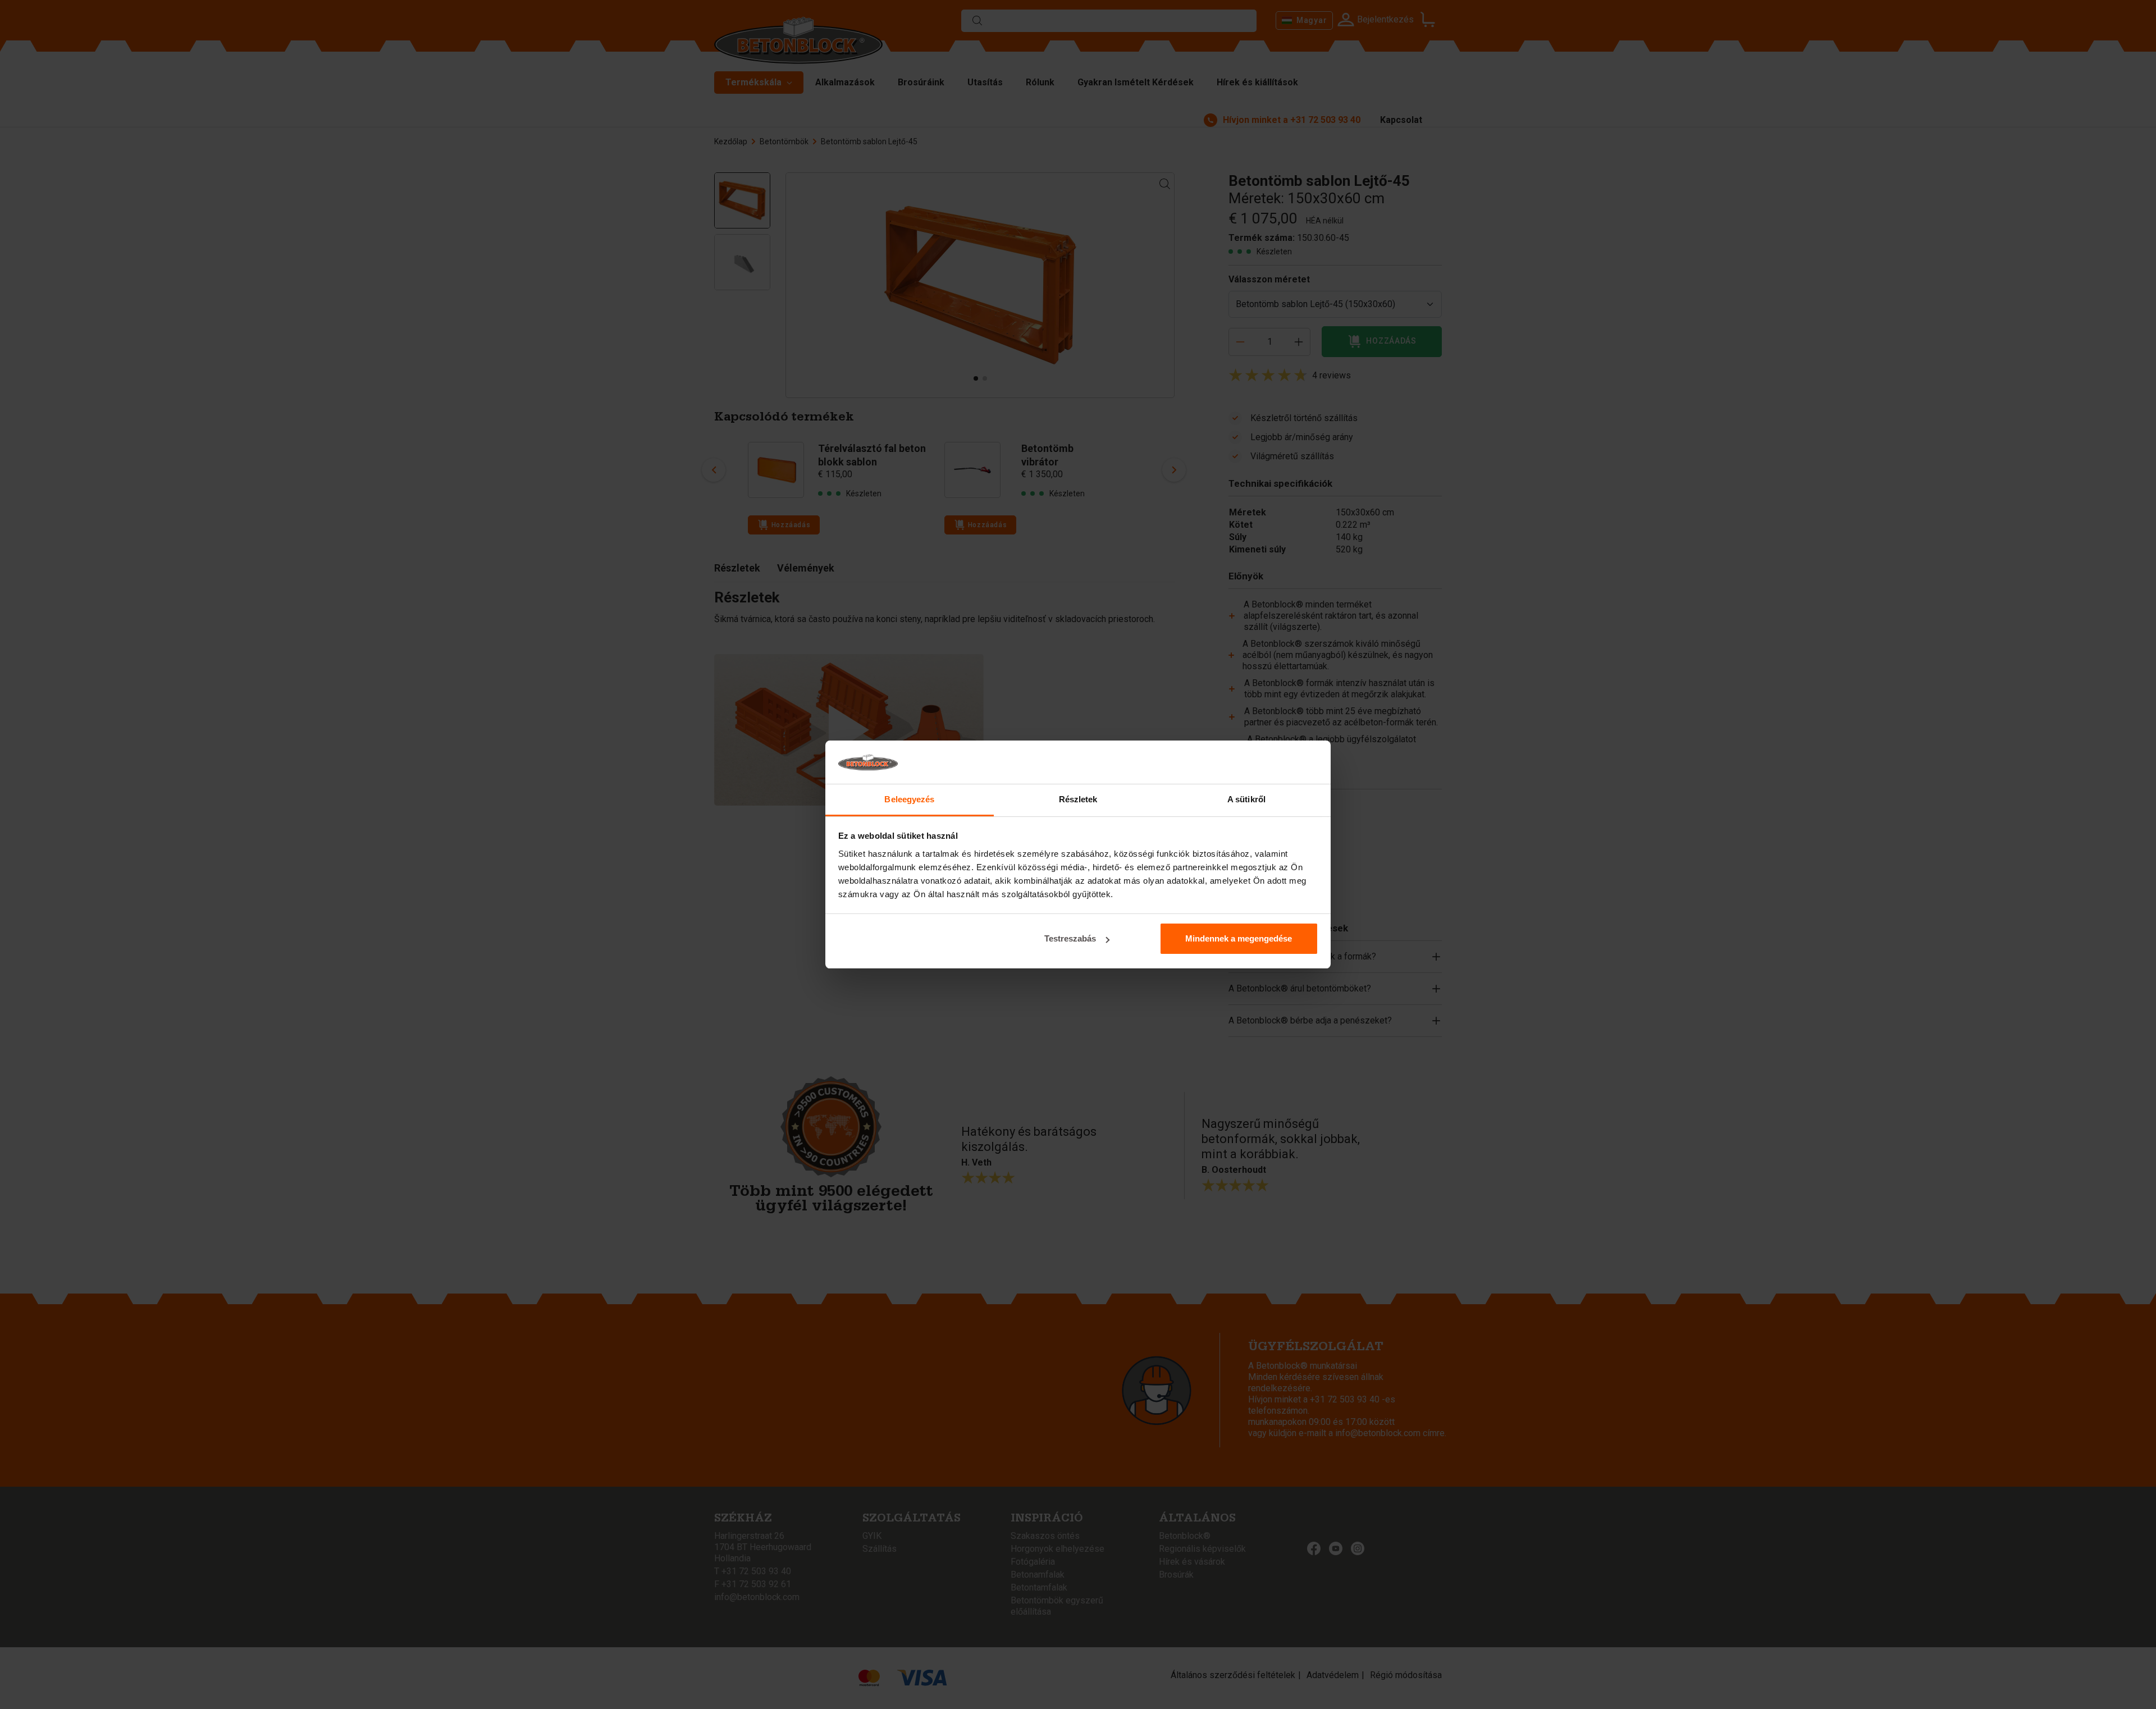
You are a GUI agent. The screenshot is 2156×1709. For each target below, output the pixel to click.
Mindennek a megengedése (1239, 938)
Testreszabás (1070, 938)
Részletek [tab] (1078, 799)
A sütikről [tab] (1246, 799)
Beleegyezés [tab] (909, 799)
